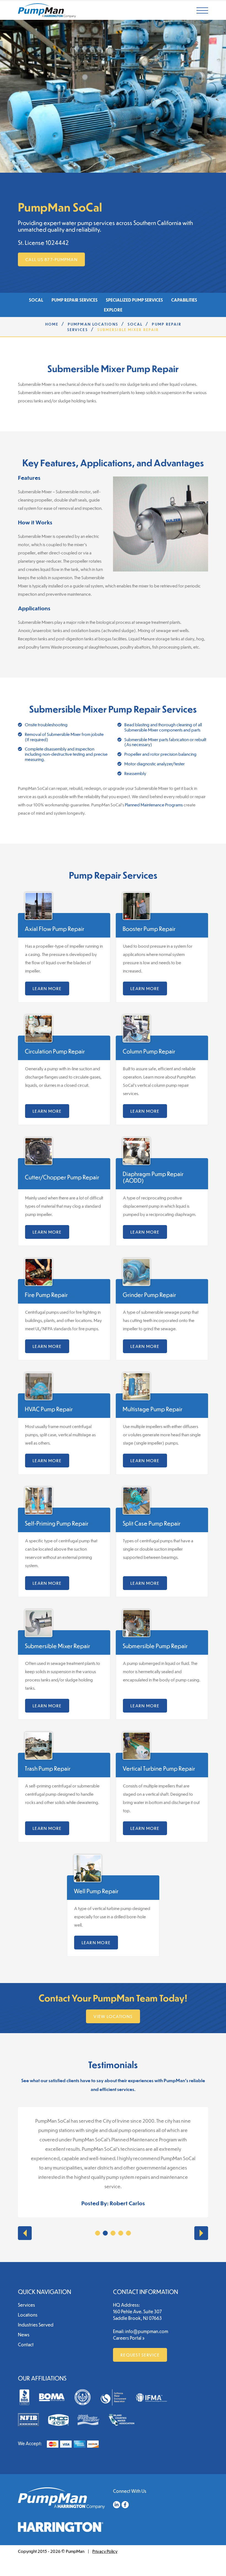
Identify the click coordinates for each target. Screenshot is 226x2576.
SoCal (36, 300)
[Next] (201, 2233)
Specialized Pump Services (134, 300)
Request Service (140, 2355)
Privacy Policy (105, 2551)
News (24, 2335)
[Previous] (25, 2233)
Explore (113, 310)
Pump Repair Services (75, 300)
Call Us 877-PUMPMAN (51, 259)
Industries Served (36, 2325)
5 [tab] (128, 2233)
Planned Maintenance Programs (154, 805)
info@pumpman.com (147, 2331)
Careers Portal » (129, 2338)
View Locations (113, 2016)
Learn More (47, 988)
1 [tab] (98, 2233)
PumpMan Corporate (47, 10)
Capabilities (184, 300)
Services (26, 2305)
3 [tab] (113, 2233)
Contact (26, 2345)
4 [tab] (121, 2233)
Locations (28, 2315)
